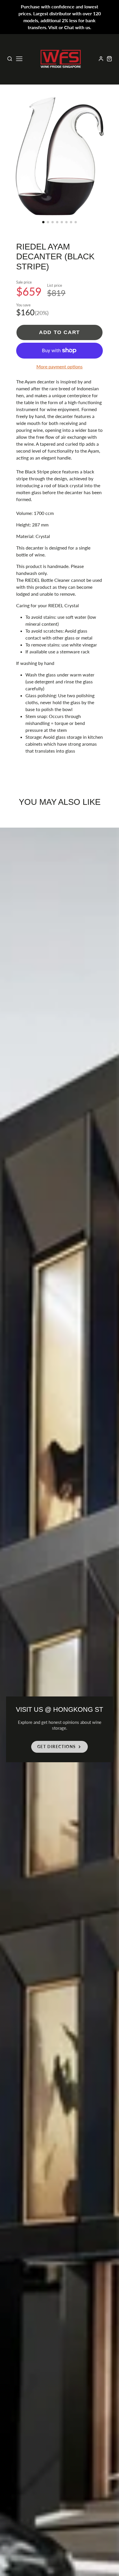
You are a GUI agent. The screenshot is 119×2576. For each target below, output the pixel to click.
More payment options (59, 366)
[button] (43, 222)
